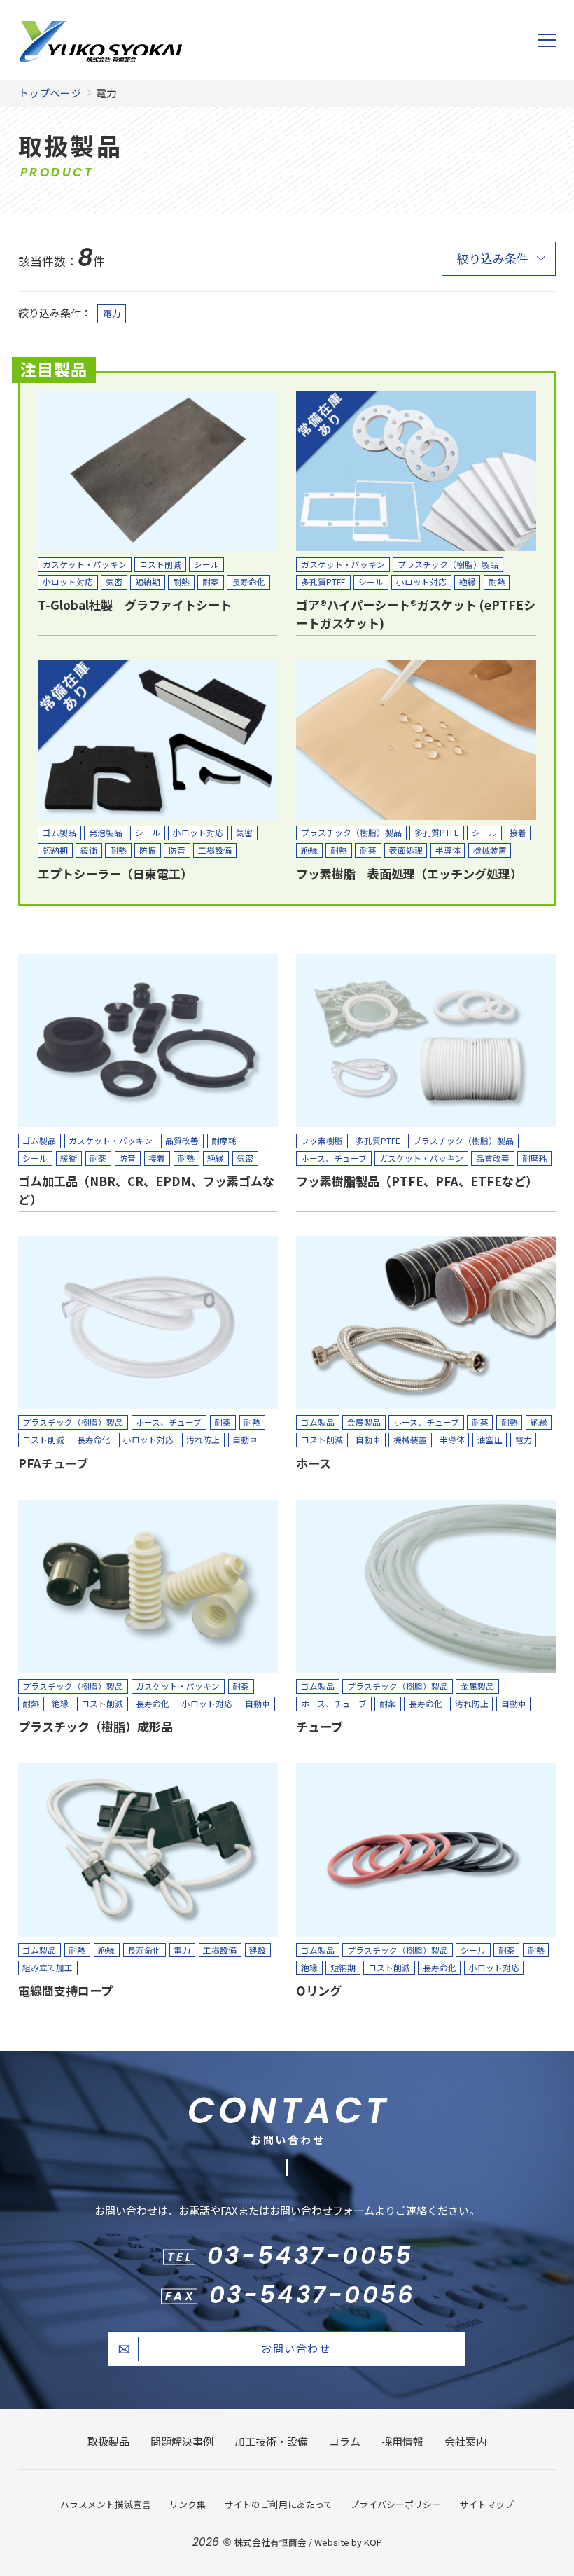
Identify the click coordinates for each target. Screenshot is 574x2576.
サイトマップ (486, 2504)
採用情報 (402, 2441)
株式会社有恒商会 (270, 2542)
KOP (373, 2542)
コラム (345, 2441)
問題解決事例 (182, 2441)
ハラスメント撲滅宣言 (106, 2504)
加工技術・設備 (271, 2441)
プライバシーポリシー (395, 2504)
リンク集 (188, 2504)
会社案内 (465, 2441)
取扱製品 (108, 2441)
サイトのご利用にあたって (278, 2504)
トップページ (50, 93)
